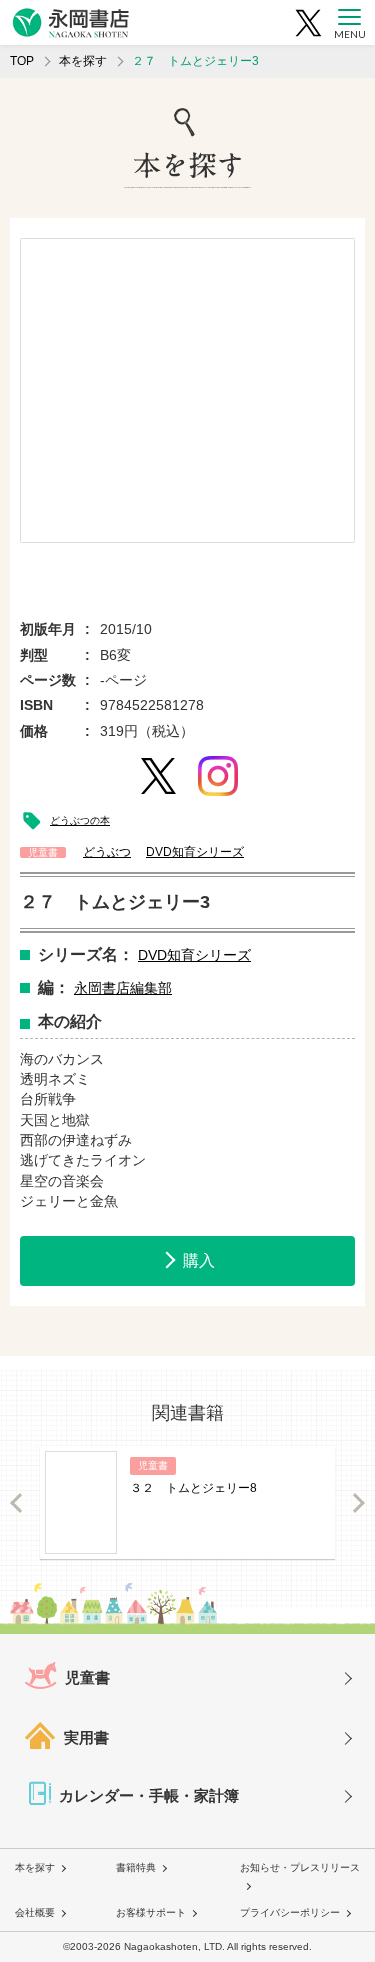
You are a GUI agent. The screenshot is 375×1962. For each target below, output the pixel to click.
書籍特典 (136, 1867)
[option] (187, 390)
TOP (22, 61)
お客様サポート (151, 1912)
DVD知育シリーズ (194, 955)
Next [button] (358, 1502)
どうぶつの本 (80, 820)
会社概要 (35, 1912)
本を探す (83, 61)
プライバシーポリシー (290, 1912)
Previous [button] (17, 1502)
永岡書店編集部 (123, 988)
